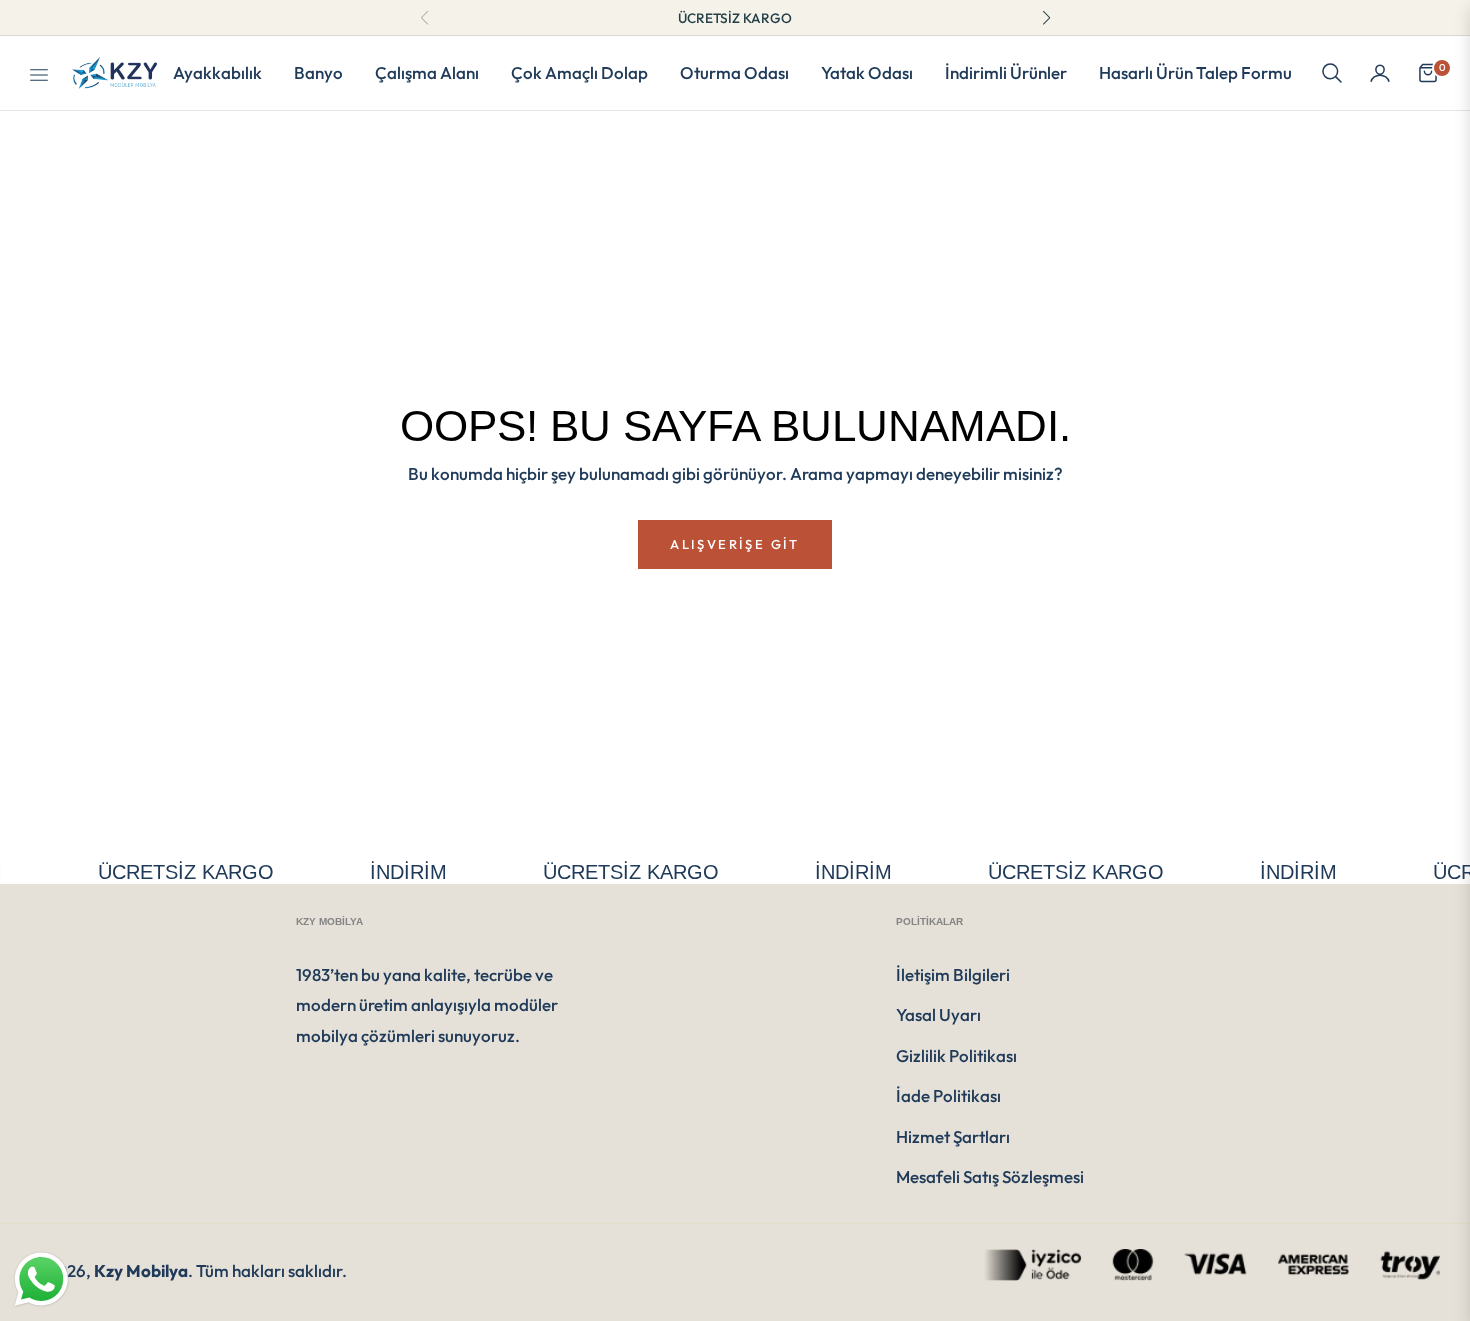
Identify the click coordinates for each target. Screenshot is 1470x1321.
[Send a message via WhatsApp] (41, 1279)
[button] (1332, 73)
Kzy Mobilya (141, 1270)
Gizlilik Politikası (956, 1055)
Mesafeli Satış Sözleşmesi (990, 1176)
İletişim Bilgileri (953, 974)
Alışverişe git (734, 544)
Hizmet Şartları (953, 1136)
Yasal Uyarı (938, 1014)
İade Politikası (948, 1095)
